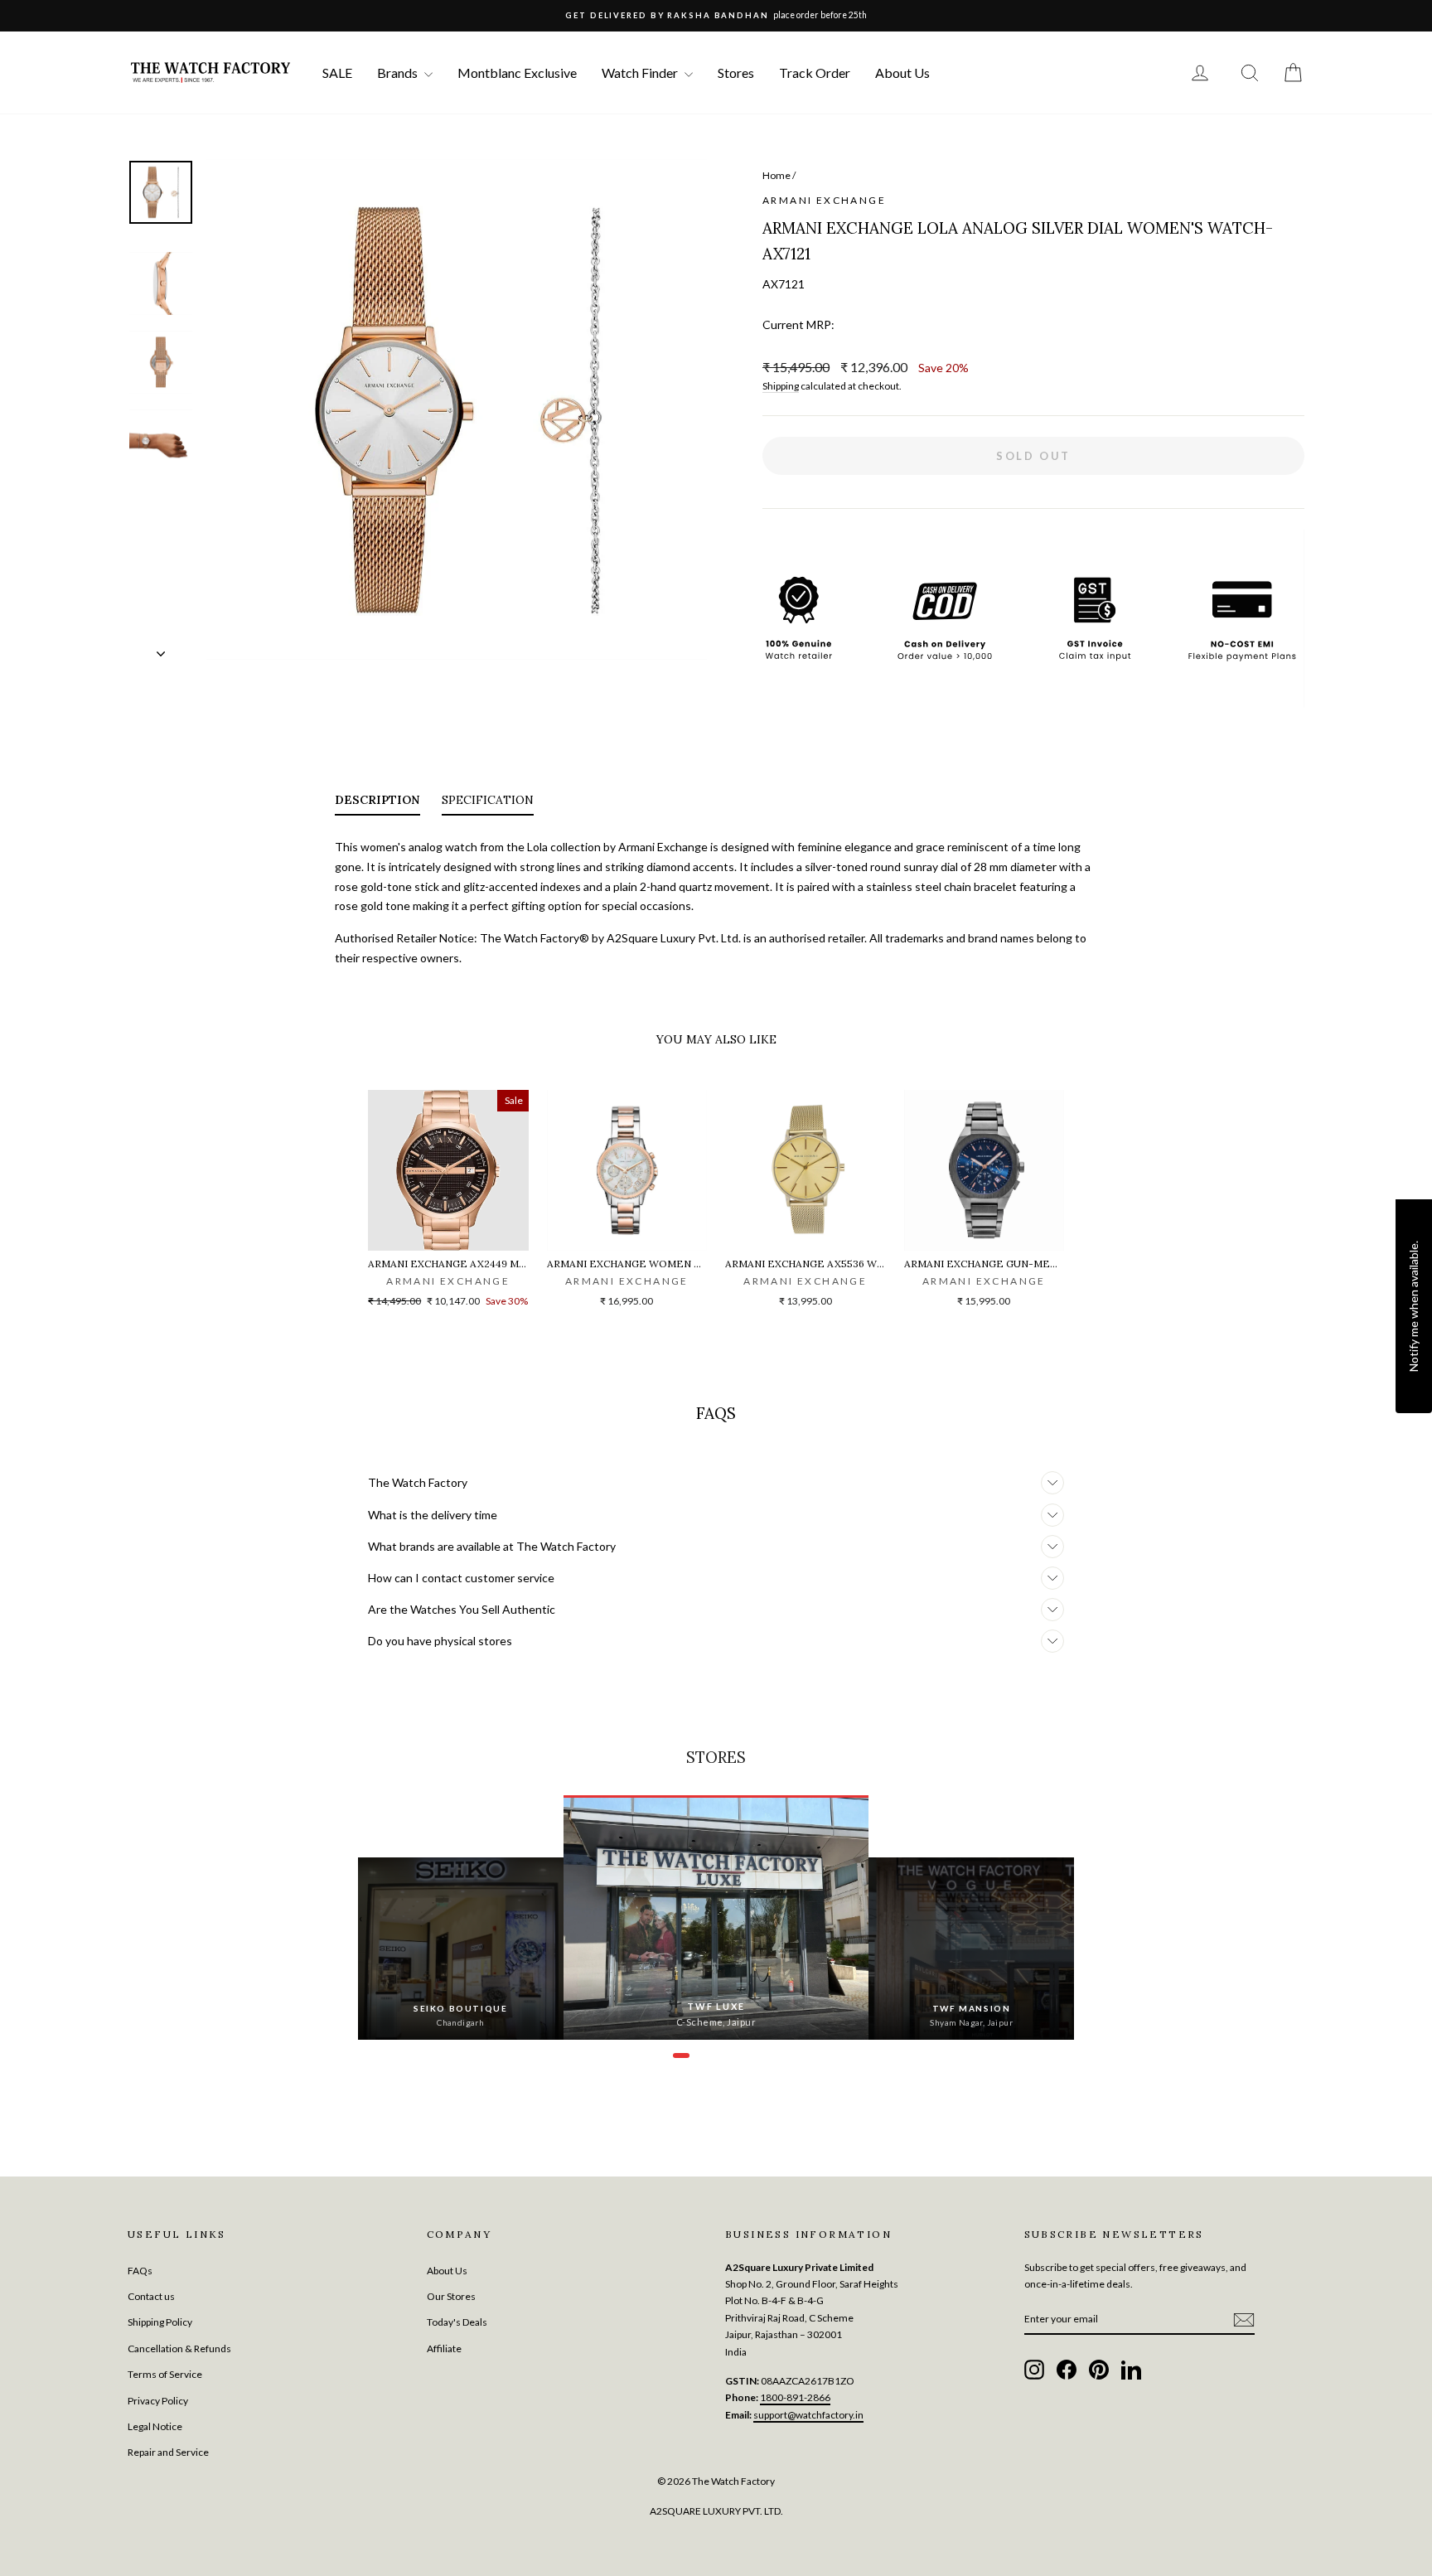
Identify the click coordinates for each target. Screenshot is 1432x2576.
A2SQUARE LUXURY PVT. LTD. (716, 2511)
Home (776, 175)
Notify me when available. (1413, 1306)
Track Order (815, 73)
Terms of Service (165, 2374)
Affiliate (444, 2348)
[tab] (377, 803)
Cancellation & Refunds (179, 2348)
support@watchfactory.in (808, 2415)
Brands (399, 73)
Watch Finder (641, 73)
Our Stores (451, 2296)
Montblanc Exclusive (517, 73)
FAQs (140, 2271)
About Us (902, 73)
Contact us (151, 2296)
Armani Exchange (824, 200)
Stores (736, 73)
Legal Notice (155, 2426)
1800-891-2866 (795, 2397)
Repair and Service (168, 2452)
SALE (337, 73)
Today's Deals (457, 2322)
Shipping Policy (160, 2322)
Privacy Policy (158, 2401)
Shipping (781, 386)
